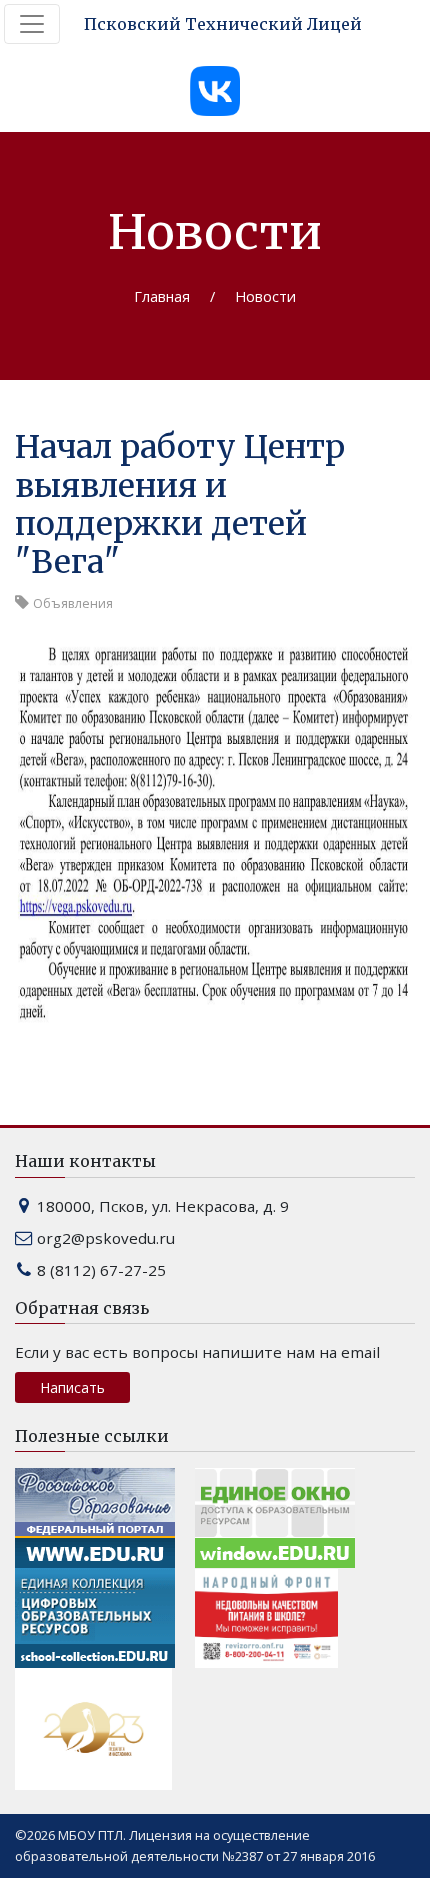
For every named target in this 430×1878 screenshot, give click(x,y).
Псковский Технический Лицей (223, 24)
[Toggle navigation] (32, 24)
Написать (72, 1387)
